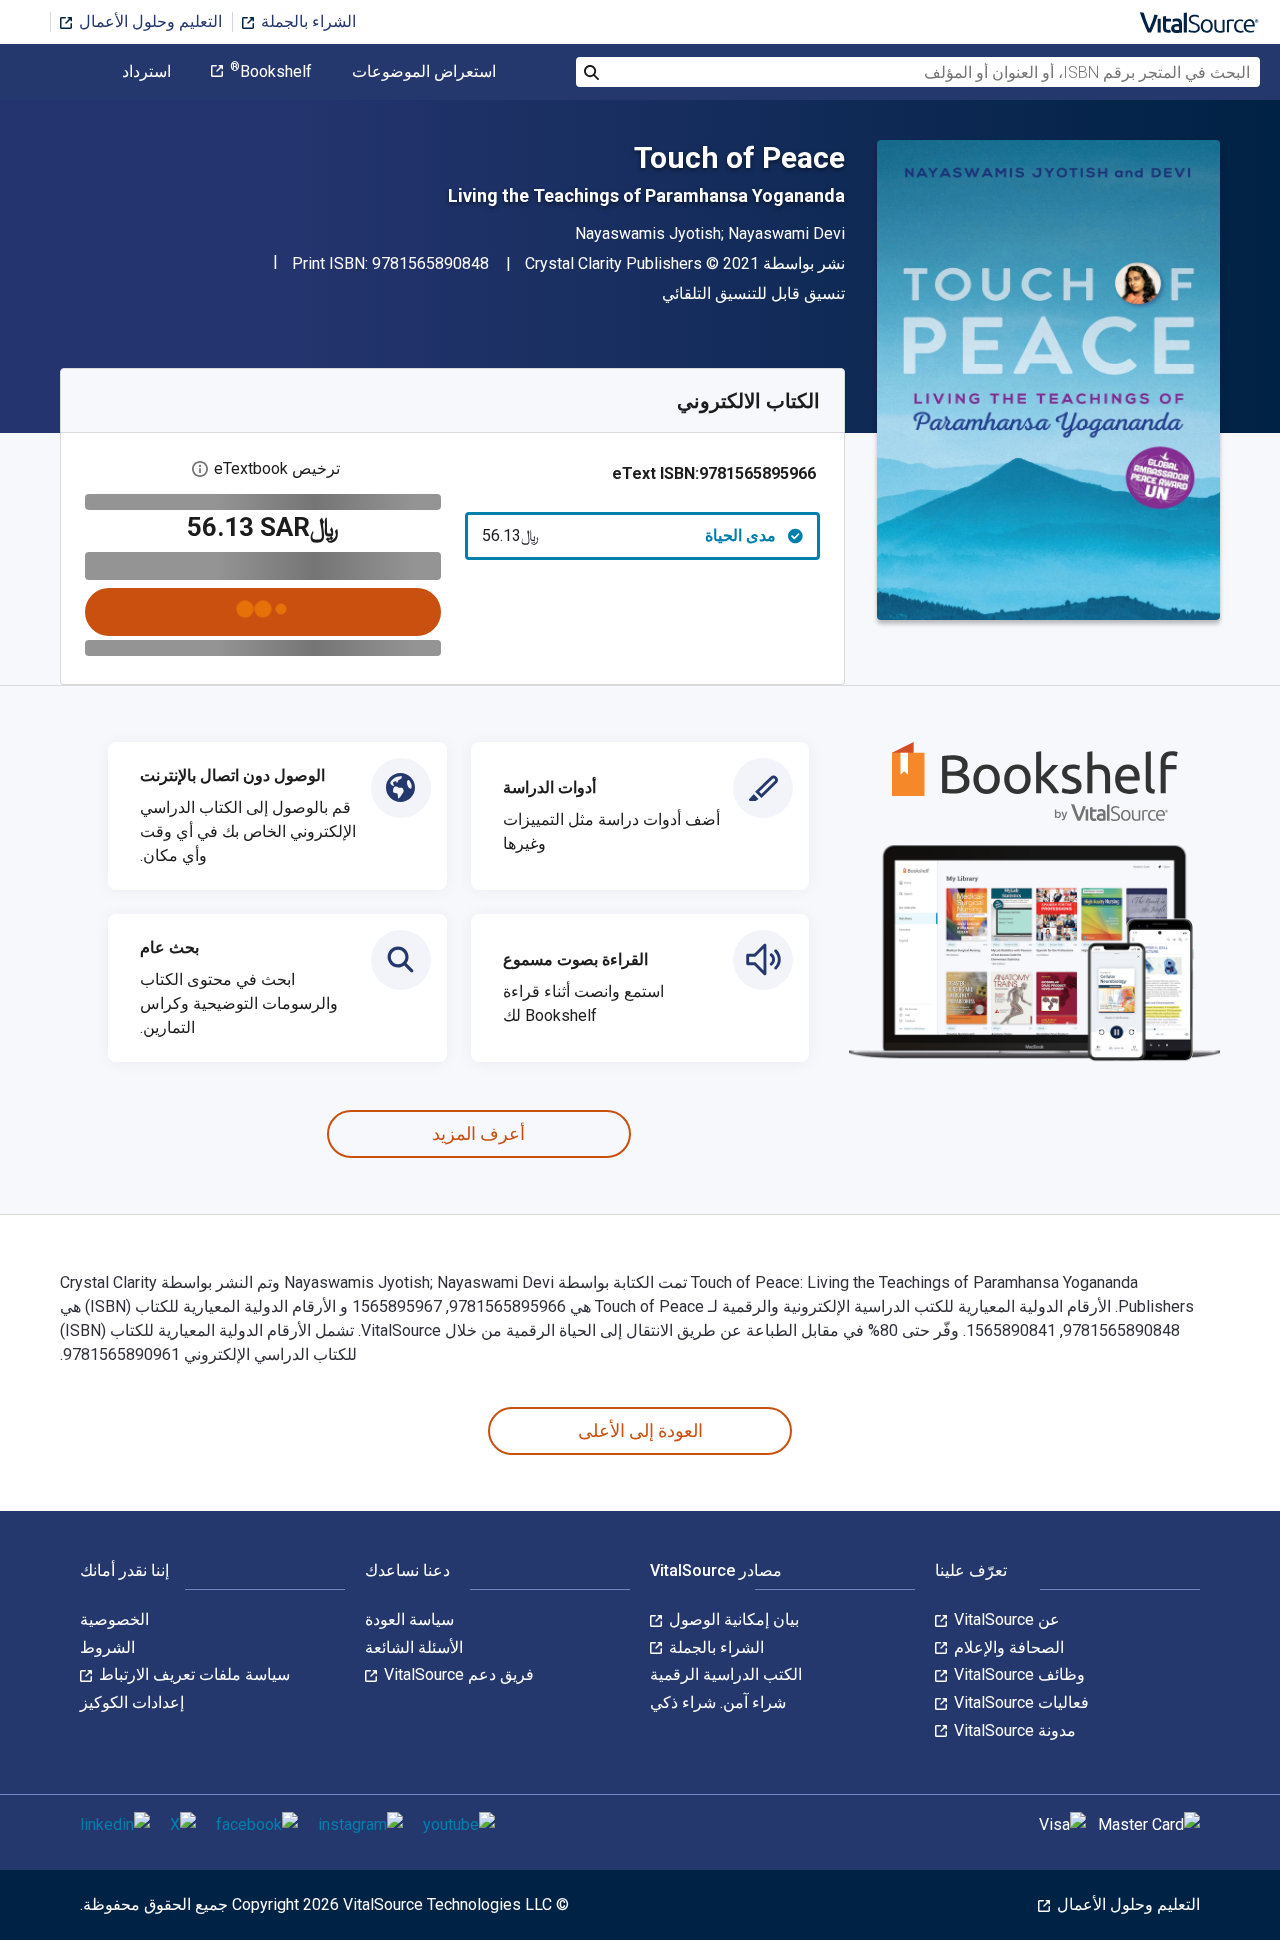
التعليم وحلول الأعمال (148, 21)
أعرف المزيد (478, 1133)
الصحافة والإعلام (1007, 1647)
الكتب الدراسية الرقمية (726, 1674)
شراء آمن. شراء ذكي (718, 1702)
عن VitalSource (1005, 1619)
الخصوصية (114, 1619)
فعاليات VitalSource (1019, 1702)
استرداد (146, 72)
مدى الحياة (629, 535)
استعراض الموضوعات (424, 72)
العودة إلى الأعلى (640, 1430)
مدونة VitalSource (1013, 1730)
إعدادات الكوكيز (132, 1702)
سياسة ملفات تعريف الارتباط (192, 1674)
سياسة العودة (409, 1619)
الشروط (107, 1647)
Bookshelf (271, 72)
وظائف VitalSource (1017, 1674)
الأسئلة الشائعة (414, 1647)
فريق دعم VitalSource (457, 1674)
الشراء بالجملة (306, 21)
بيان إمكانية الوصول (732, 1619)
